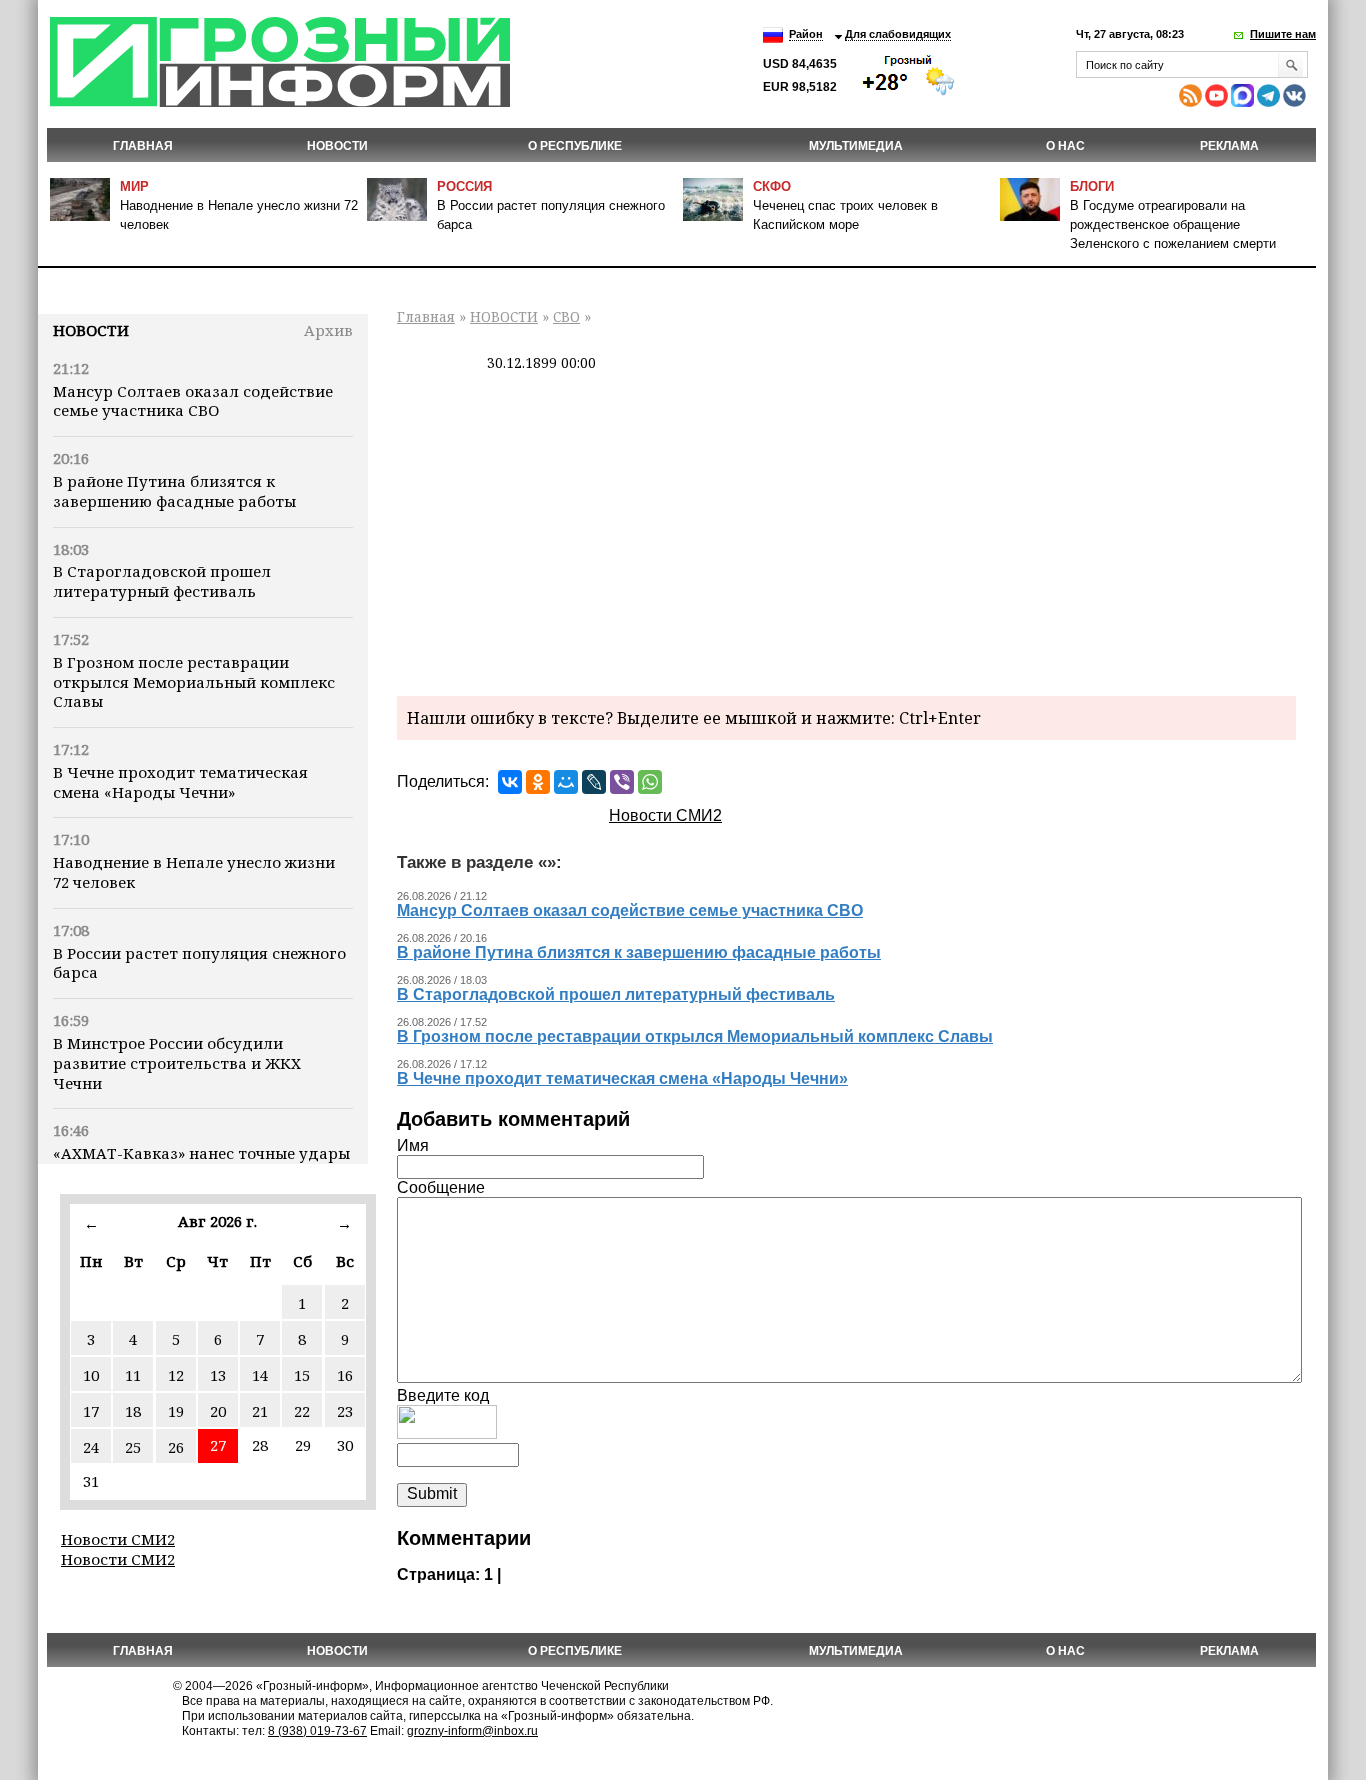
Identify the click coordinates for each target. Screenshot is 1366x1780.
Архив (328, 330)
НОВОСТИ (337, 146)
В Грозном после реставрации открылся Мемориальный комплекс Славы (194, 682)
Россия (464, 186)
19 (176, 1411)
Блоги (1092, 186)
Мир (134, 186)
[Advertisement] (846, 531)
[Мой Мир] (566, 782)
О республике (575, 146)
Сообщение (441, 1187)
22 (302, 1411)
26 (176, 1447)
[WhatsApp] (650, 782)
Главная (143, 146)
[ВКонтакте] (510, 782)
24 (91, 1447)
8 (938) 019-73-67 (317, 1731)
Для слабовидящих (898, 34)
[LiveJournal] (594, 782)
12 (176, 1375)
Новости (91, 330)
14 (260, 1375)
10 (91, 1375)
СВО (566, 316)
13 (218, 1375)
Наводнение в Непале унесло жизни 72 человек (194, 872)
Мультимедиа (856, 146)
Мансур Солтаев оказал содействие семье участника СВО (193, 401)
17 (91, 1411)
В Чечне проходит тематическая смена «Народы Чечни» (180, 782)
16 (345, 1375)
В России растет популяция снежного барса (199, 963)
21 (260, 1411)
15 (302, 1375)
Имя (413, 1145)
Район (806, 34)
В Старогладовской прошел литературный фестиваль (162, 581)
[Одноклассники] (538, 782)
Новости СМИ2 (118, 1539)
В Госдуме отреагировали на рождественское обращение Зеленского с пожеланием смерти (1173, 224)
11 (133, 1375)
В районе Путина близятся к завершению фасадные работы (174, 491)
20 (218, 1411)
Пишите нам (1283, 34)
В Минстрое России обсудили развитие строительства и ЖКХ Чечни (177, 1063)
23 (345, 1411)
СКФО (772, 186)
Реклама (1229, 146)
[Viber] (622, 782)
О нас (1065, 146)
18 (133, 1411)
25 (133, 1447)
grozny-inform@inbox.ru (472, 1731)
